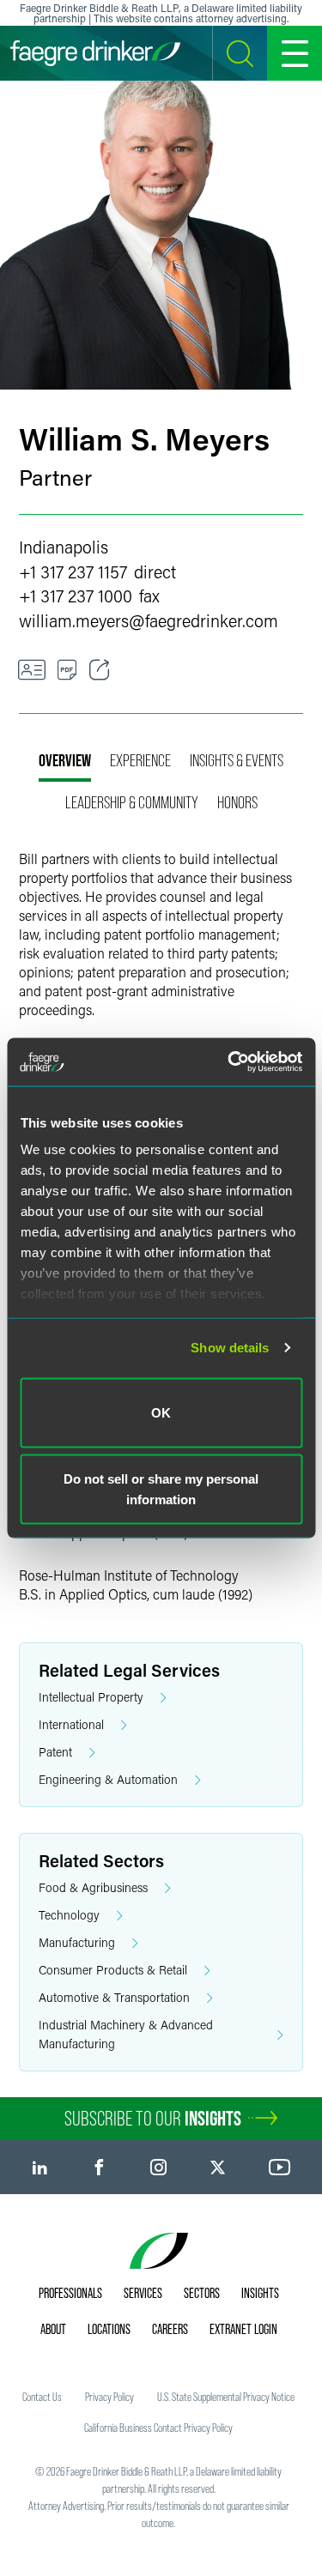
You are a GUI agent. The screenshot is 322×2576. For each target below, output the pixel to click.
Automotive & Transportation (114, 1997)
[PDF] (67, 670)
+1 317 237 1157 (73, 571)
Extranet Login (243, 2329)
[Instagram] (158, 2167)
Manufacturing (77, 1942)
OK (161, 1412)
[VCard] (32, 670)
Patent (55, 1752)
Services (143, 2293)
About (53, 2329)
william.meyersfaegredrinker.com (149, 620)
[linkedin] (40, 2167)
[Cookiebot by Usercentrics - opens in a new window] (229, 1062)
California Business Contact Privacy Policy (158, 2428)
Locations (109, 2329)
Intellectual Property (91, 1697)
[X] (218, 2167)
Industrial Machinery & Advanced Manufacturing (126, 2034)
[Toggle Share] (100, 670)
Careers (170, 2329)
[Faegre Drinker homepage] (95, 53)
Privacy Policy (109, 2397)
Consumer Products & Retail (113, 1970)
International (71, 1724)
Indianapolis (64, 547)
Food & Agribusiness (93, 1887)
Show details (230, 1348)
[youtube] (280, 2167)
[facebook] (99, 2167)
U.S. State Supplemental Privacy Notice (226, 2397)
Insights (260, 2293)
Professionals (70, 2293)
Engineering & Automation (108, 1779)
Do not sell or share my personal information (161, 1489)
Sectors (202, 2293)
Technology (69, 1915)
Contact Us (42, 2397)
